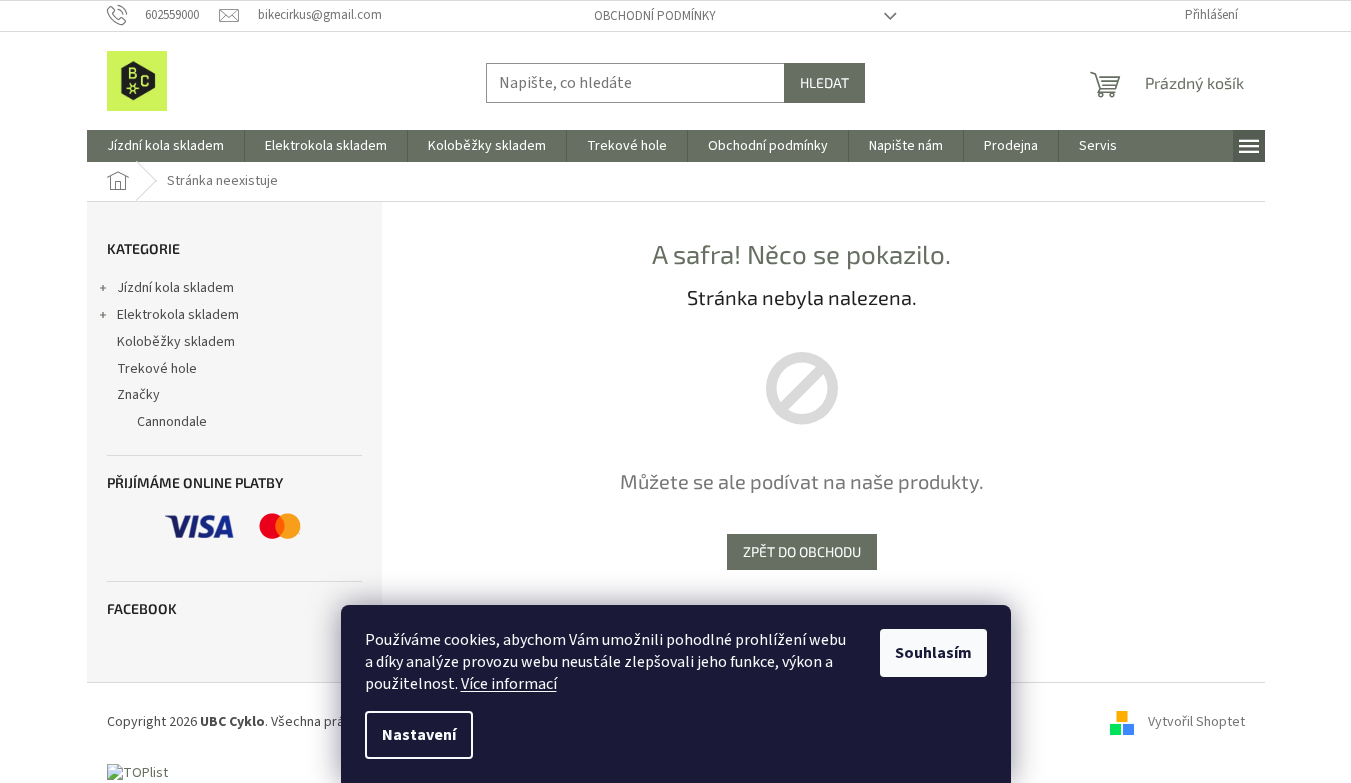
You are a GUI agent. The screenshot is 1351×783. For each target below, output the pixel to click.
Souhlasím (933, 653)
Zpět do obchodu (802, 551)
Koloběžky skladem (176, 342)
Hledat (824, 82)
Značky (138, 395)
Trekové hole (157, 369)
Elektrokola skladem (178, 315)
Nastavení (419, 735)
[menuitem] (165, 146)
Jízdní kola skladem (175, 288)
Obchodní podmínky (655, 16)
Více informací (509, 684)
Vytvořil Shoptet (1196, 722)
